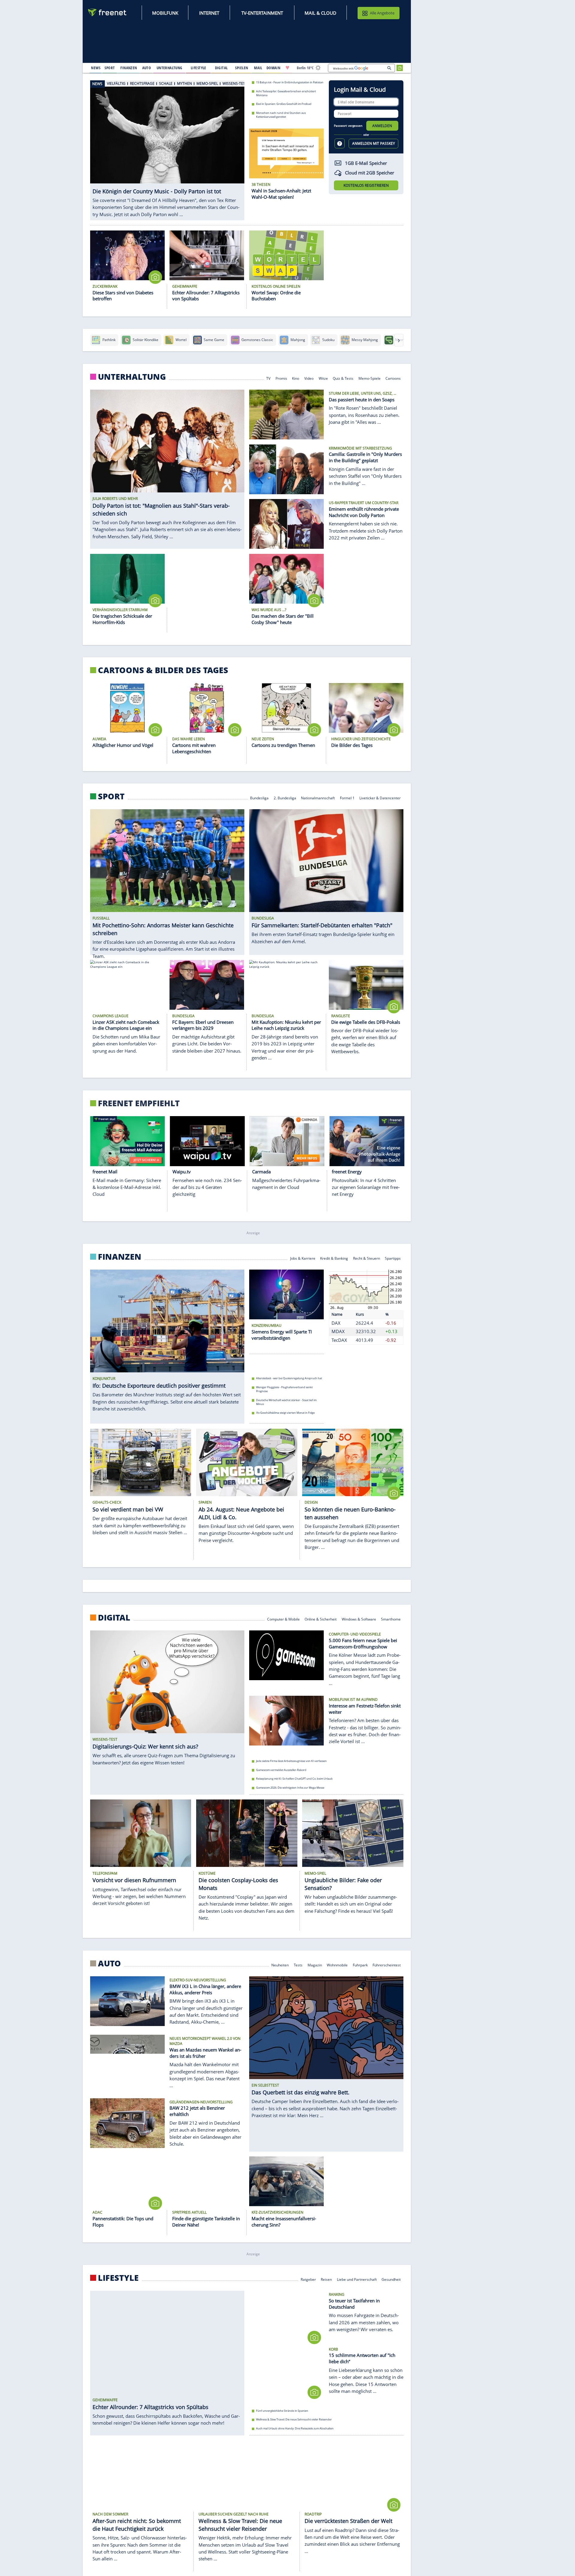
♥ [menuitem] (287, 68)
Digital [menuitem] (221, 68)
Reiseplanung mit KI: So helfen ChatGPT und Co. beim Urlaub (294, 1779)
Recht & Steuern (367, 1258)
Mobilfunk (165, 13)
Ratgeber (308, 2279)
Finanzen (120, 1257)
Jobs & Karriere (303, 1258)
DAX (336, 1323)
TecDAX (339, 1340)
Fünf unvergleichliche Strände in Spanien (282, 2411)
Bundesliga (259, 798)
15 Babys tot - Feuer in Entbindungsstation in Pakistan (290, 82)
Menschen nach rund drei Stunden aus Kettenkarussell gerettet (281, 115)
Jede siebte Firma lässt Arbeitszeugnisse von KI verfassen (291, 1761)
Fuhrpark (360, 1964)
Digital (114, 1618)
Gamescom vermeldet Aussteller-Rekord (281, 1770)
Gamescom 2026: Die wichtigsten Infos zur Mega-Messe (290, 1788)
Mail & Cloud (320, 13)
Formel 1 (347, 798)
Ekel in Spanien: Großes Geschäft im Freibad (284, 104)
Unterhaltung (132, 377)
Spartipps (393, 1258)
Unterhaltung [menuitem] (170, 68)
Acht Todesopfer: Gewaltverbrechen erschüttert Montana (286, 93)
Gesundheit (391, 2279)
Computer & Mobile (283, 1619)
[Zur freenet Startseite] (108, 12)
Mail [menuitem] (258, 68)
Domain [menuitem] (274, 68)
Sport (111, 796)
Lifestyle (118, 2278)
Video (309, 378)
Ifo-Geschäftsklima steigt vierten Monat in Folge (285, 1413)
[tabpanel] (167, 150)
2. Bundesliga (285, 798)
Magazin (315, 1964)
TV (268, 378)
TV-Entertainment (262, 13)
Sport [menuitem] (110, 68)
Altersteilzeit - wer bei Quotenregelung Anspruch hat (289, 1379)
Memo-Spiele (370, 378)
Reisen (326, 2279)
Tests (298, 1964)
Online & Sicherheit (321, 1619)
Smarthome (391, 1619)
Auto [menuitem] (147, 68)
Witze (323, 378)
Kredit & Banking (334, 1258)
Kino (296, 378)
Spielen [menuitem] (242, 68)
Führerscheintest (387, 1964)
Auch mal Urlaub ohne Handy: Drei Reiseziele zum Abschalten (295, 2429)
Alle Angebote (382, 13)
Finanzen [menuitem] (129, 68)
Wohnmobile (337, 1964)
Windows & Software (359, 1619)
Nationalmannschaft (318, 798)
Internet (209, 13)
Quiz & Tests (343, 378)
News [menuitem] (96, 68)
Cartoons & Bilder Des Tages (163, 670)
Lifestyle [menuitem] (199, 68)
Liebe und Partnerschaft (357, 2279)
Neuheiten (280, 1964)
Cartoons (393, 378)
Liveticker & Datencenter (380, 798)
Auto (109, 1963)
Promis (281, 378)
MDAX (338, 1332)
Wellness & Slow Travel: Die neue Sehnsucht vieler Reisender (294, 2420)
